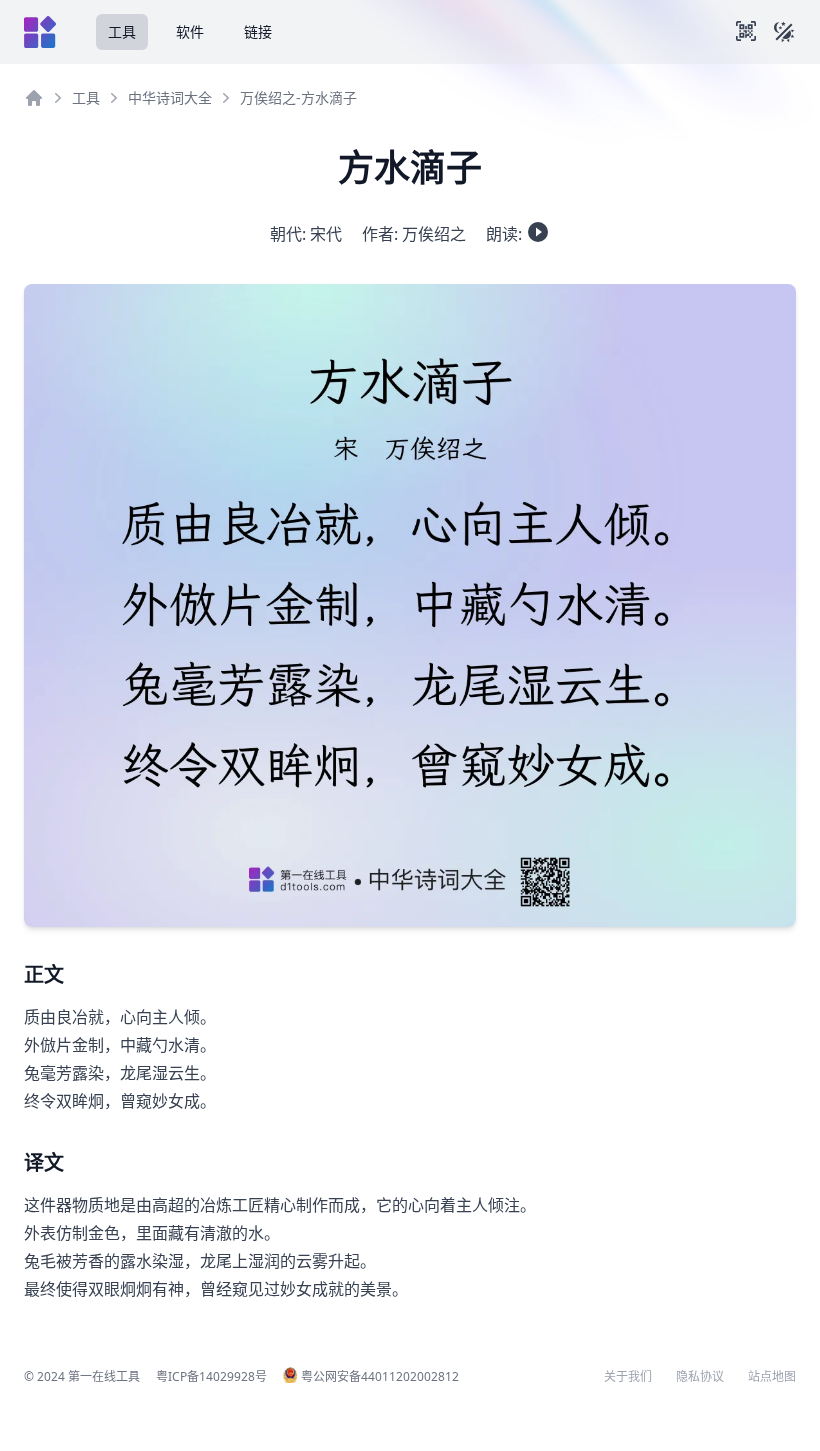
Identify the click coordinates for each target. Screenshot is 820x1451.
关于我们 (628, 1377)
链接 (258, 31)
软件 (190, 31)
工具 (122, 31)
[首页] (34, 98)
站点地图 (772, 1377)
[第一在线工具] (40, 32)
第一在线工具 (104, 1376)
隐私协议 (700, 1377)
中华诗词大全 (170, 97)
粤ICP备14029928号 (211, 1376)
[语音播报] (538, 232)
